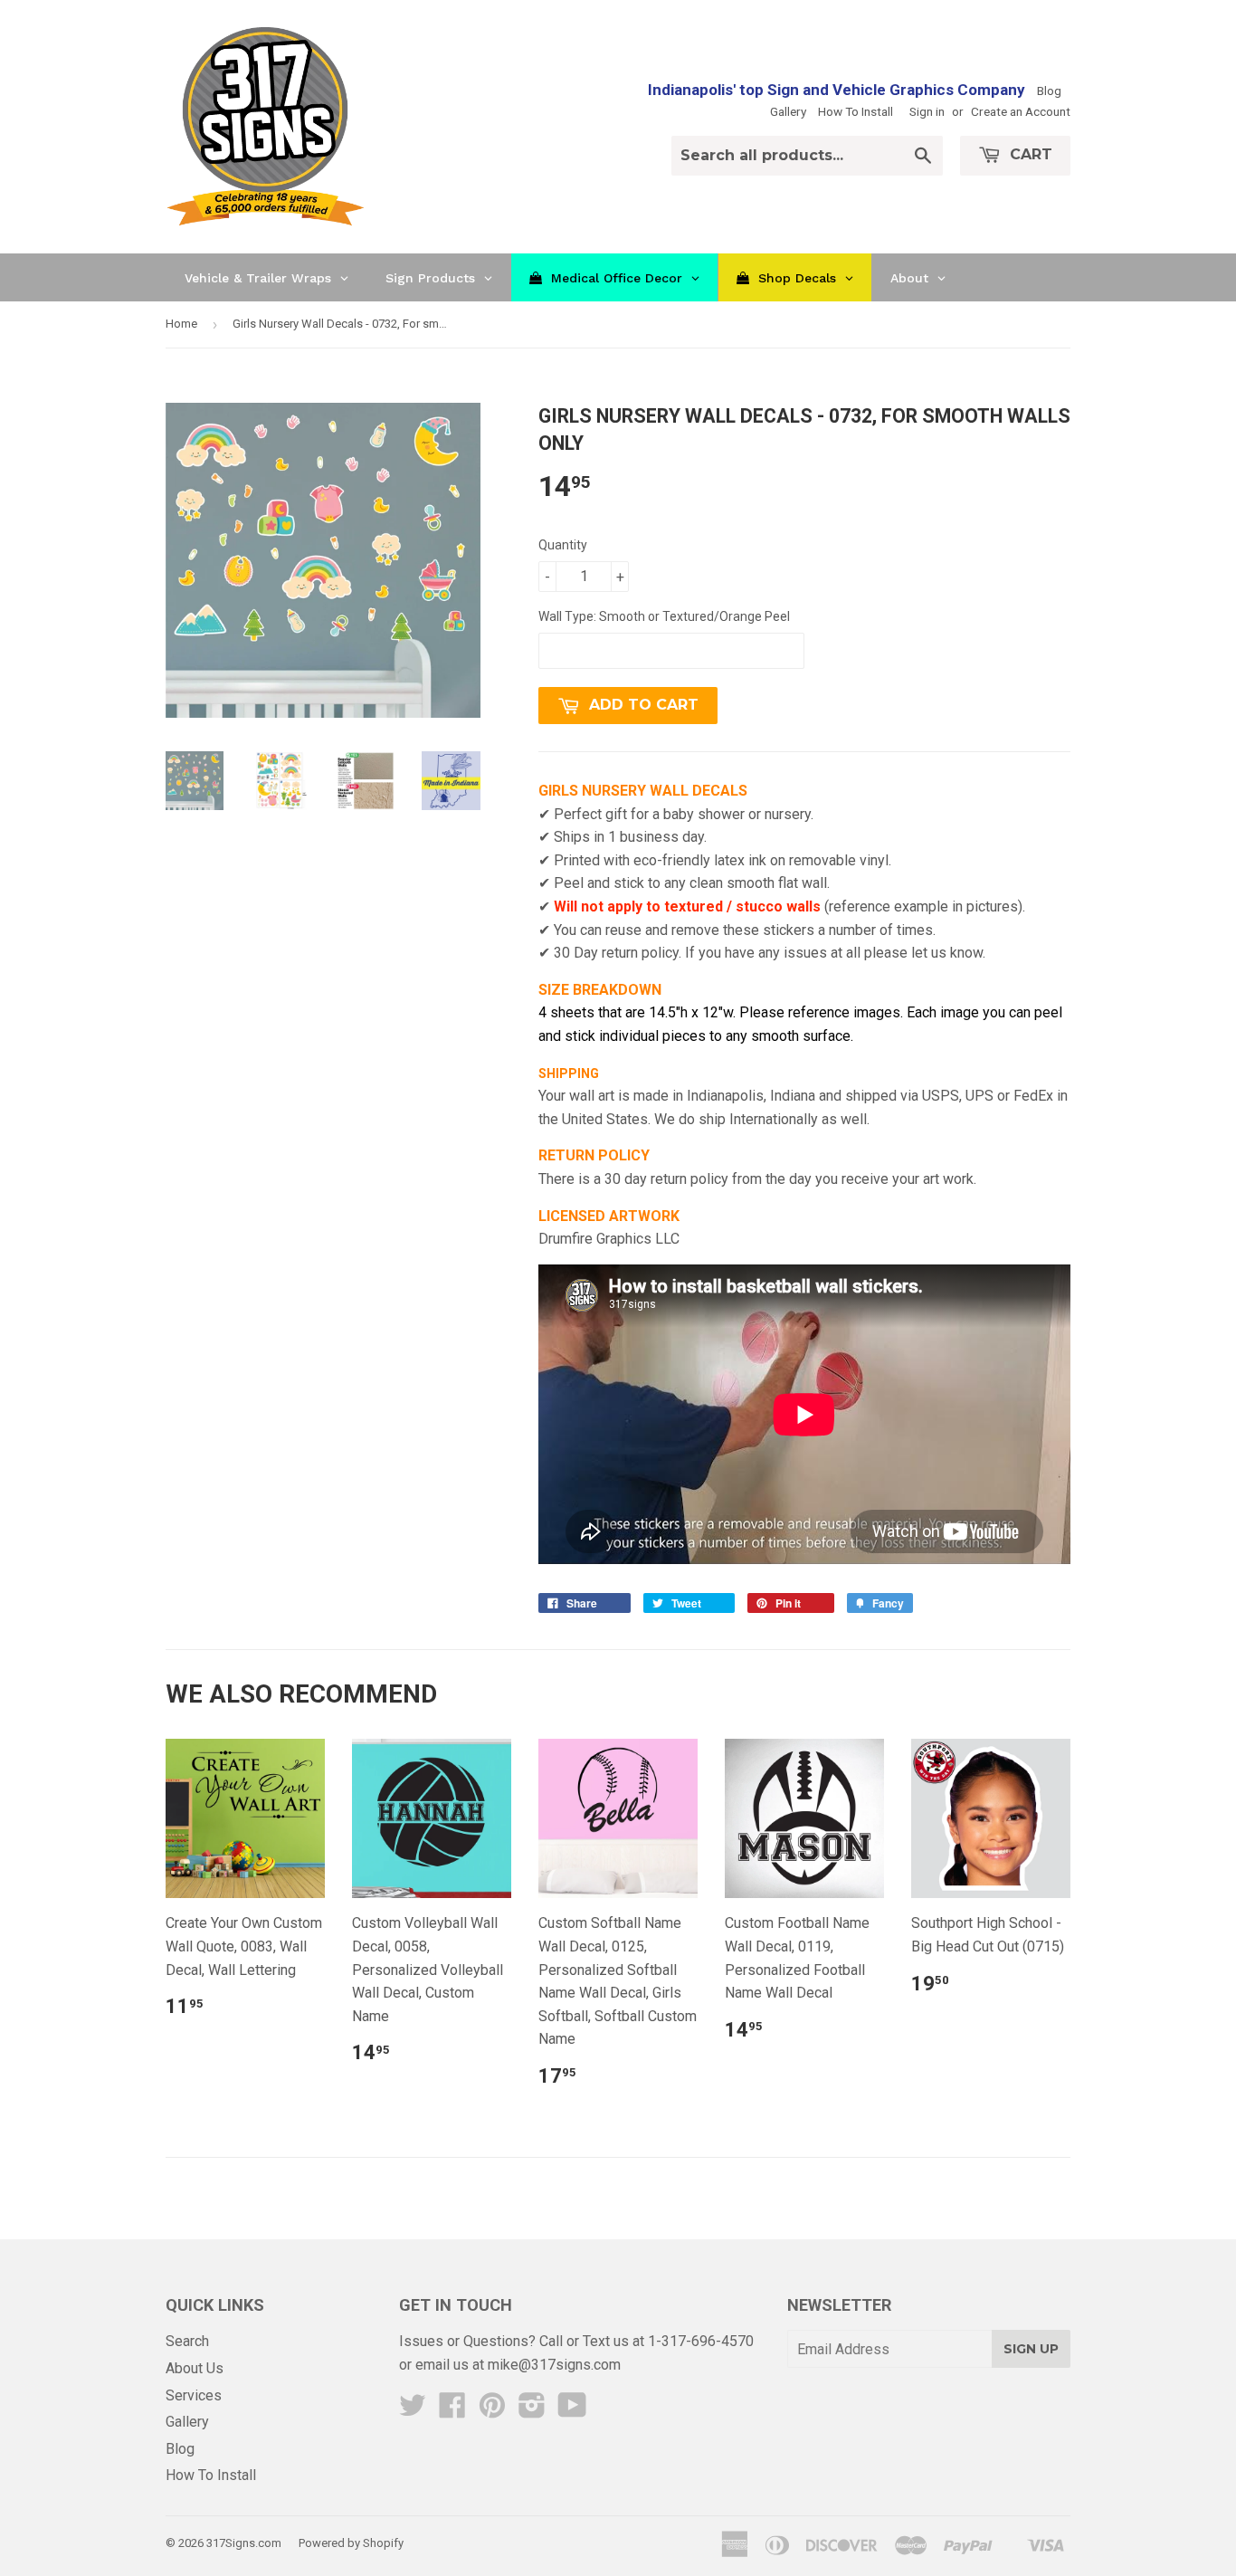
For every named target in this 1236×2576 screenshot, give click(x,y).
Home (181, 324)
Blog (1049, 91)
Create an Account (1021, 111)
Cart (1029, 154)
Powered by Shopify (351, 2543)
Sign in (927, 111)
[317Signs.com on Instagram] (532, 2411)
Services (194, 2395)
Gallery (788, 111)
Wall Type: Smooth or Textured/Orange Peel (664, 616)
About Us (195, 2368)
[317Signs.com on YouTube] (572, 2411)
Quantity (563, 545)
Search (187, 2341)
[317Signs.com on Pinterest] (492, 2411)
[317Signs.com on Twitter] (413, 2411)
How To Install (856, 111)
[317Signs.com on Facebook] (452, 2411)
